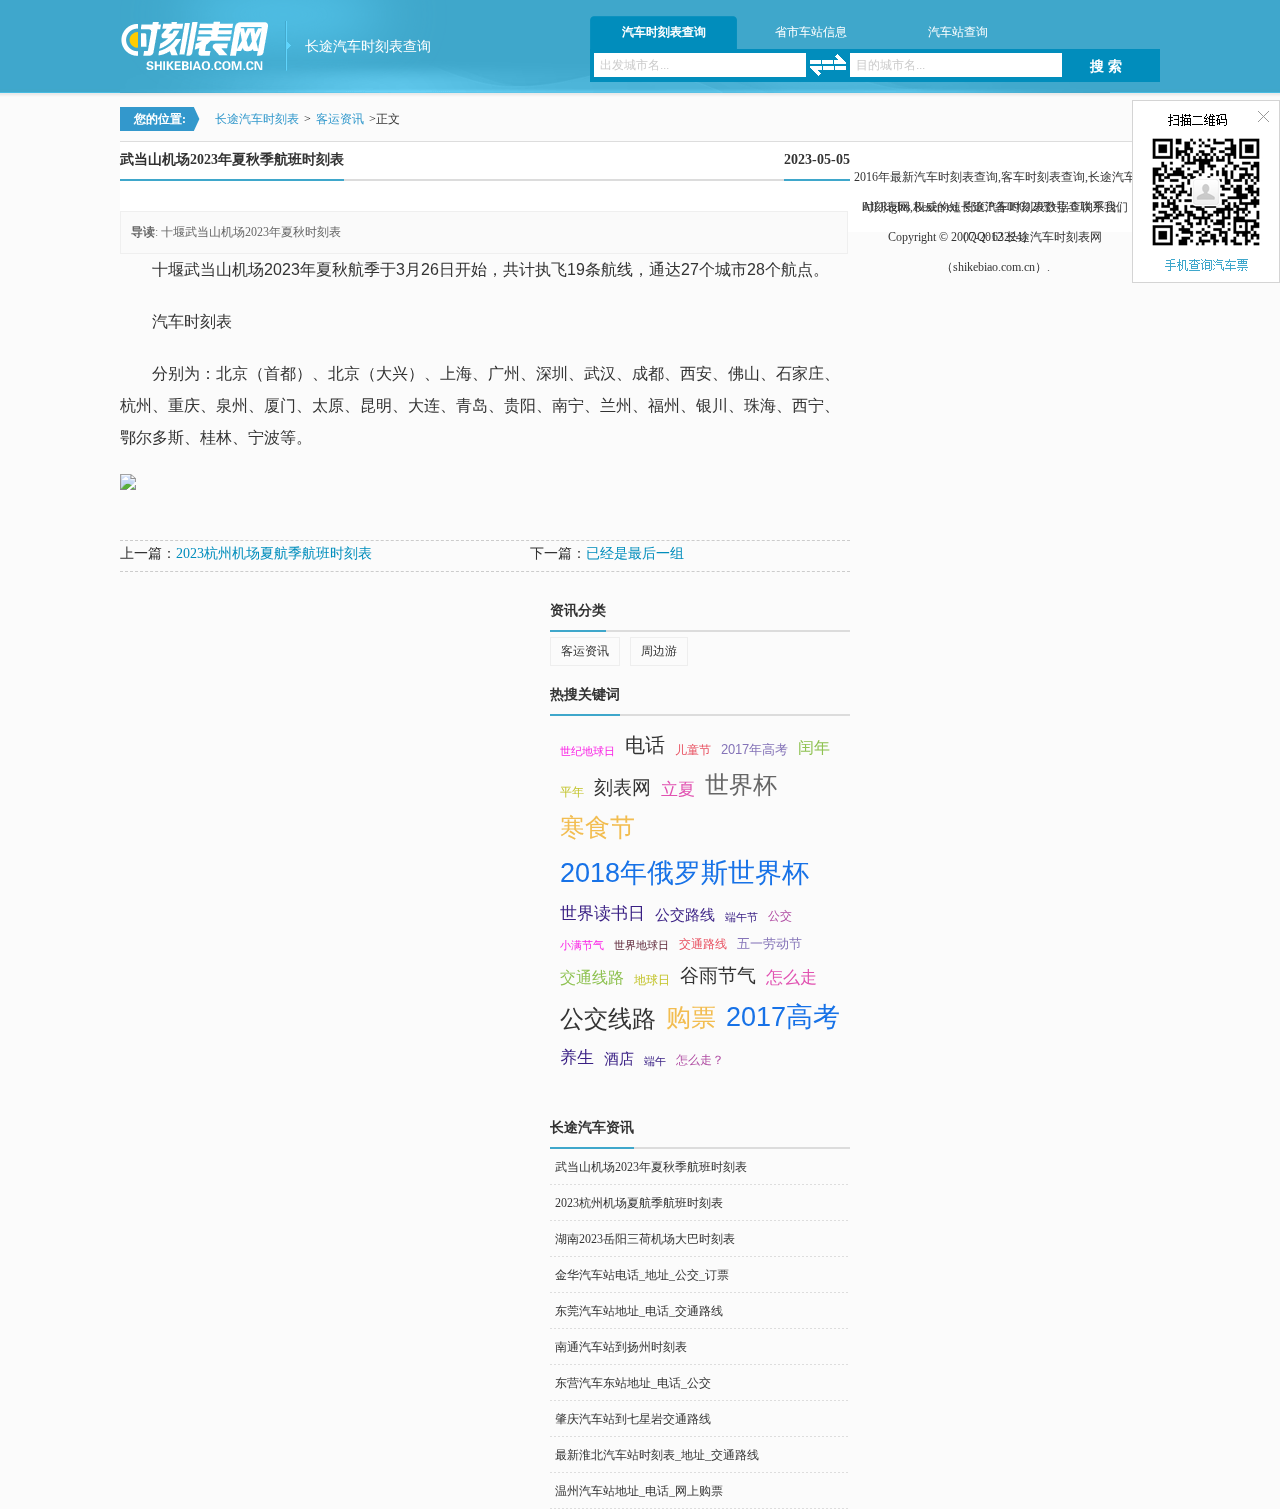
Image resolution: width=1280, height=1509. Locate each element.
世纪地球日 (587, 751)
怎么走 (791, 977)
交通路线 (703, 944)
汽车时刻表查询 (664, 32)
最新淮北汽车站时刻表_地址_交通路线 (657, 1455)
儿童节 (693, 750)
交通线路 (592, 977)
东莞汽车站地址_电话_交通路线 (639, 1311)
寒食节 (597, 827)
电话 (645, 745)
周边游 (659, 651)
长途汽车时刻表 (257, 119)
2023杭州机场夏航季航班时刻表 (274, 553)
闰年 (814, 747)
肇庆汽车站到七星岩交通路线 (633, 1419)
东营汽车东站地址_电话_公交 (633, 1383)
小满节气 (582, 945)
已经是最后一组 (635, 553)
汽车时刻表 (192, 321)
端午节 (741, 917)
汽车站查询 (958, 32)
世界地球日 (641, 945)
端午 (655, 1061)
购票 (691, 1017)
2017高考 (783, 1017)
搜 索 (1106, 66)
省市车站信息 (811, 32)
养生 (577, 1057)
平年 (572, 792)
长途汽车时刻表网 (1054, 237)
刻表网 (622, 787)
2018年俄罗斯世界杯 (684, 873)
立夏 (678, 789)
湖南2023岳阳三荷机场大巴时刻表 (645, 1239)
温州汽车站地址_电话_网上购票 (639, 1491)
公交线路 (608, 1018)
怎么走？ (700, 1060)
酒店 (619, 1059)
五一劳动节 (769, 943)
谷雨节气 (718, 975)
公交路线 (685, 915)
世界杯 (741, 784)
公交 (780, 916)
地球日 (652, 980)
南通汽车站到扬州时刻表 (621, 1347)
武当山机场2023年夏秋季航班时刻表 (651, 1167)
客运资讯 (340, 119)
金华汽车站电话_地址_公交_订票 (642, 1275)
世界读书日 (602, 913)
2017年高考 (754, 749)
